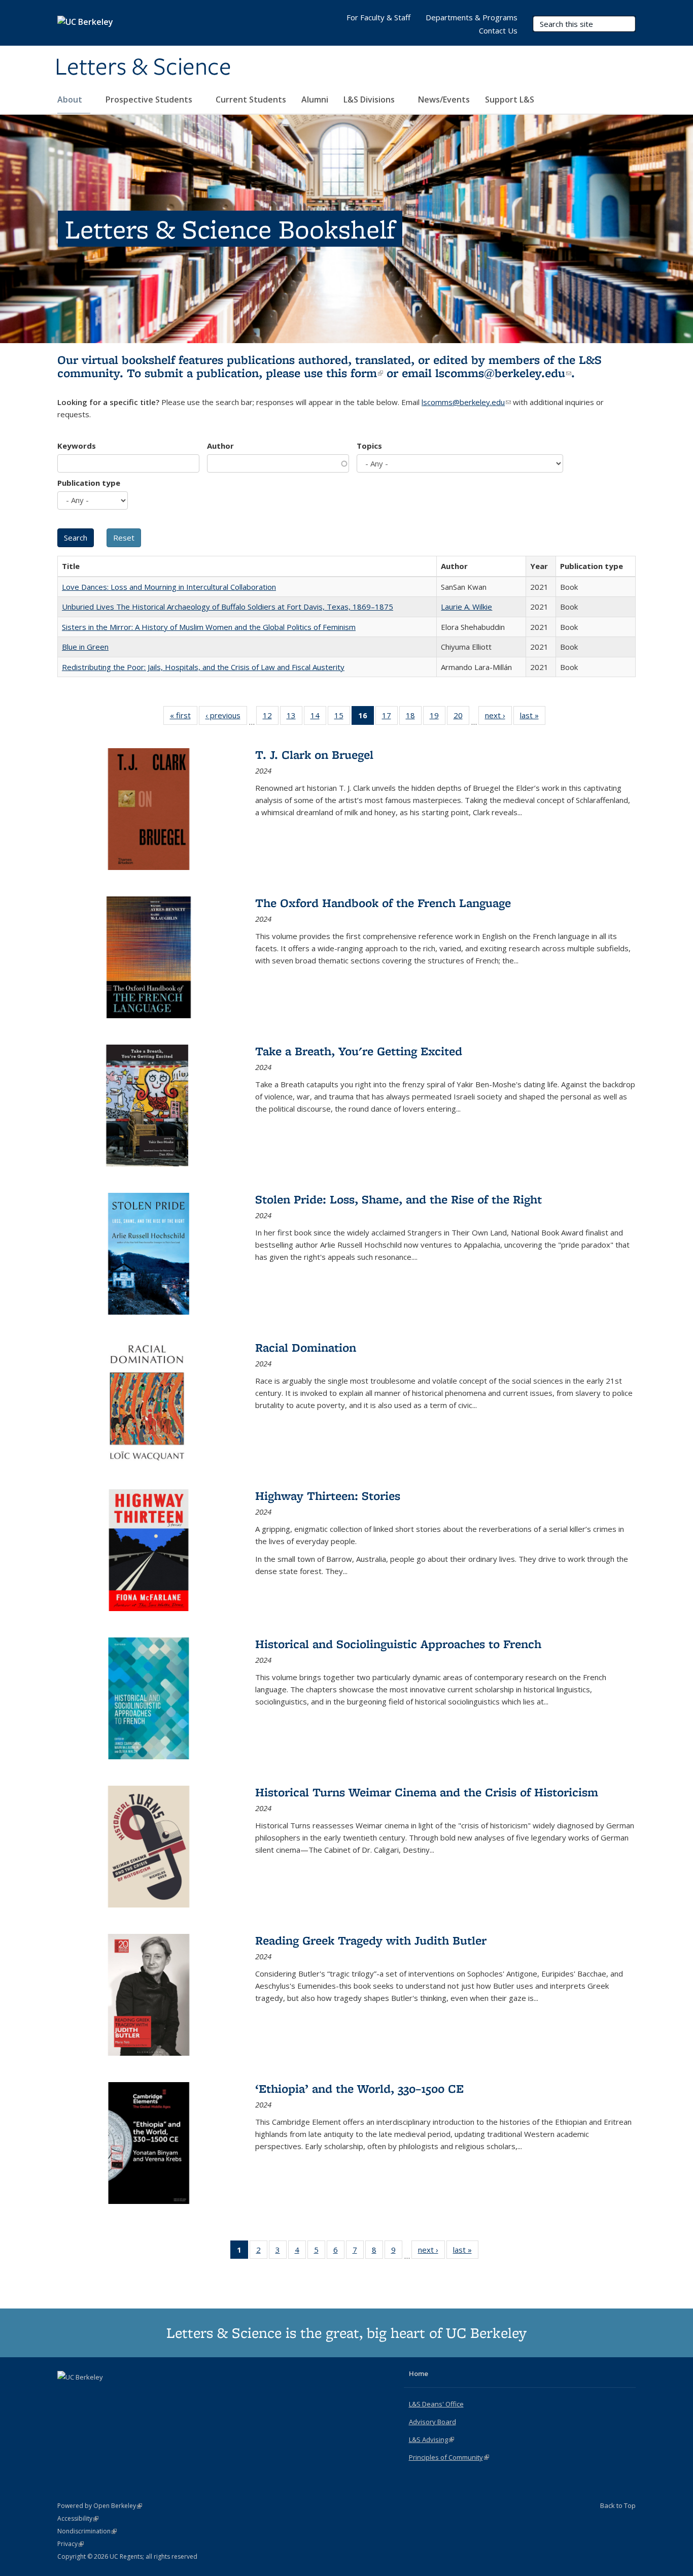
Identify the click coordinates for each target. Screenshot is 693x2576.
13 (294, 717)
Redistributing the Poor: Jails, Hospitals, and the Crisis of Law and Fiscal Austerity (203, 667)
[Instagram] (106, 2394)
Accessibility (78, 2518)
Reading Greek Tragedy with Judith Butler (371, 1940)
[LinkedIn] (86, 2394)
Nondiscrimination (87, 2531)
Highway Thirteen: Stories (328, 1496)
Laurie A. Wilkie (466, 607)
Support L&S (510, 99)
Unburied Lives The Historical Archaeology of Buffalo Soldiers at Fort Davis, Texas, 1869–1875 (228, 607)
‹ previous (226, 717)
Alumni (315, 99)
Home (419, 2373)
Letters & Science (143, 68)
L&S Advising (431, 2439)
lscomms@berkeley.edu (503, 373)
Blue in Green (85, 647)
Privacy (71, 2544)
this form (355, 373)
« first (184, 717)
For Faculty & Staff (378, 17)
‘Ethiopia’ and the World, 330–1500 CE (359, 2088)
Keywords (77, 446)
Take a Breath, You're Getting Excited (359, 1051)
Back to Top (618, 2505)
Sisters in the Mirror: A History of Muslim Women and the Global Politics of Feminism (209, 627)
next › (498, 717)
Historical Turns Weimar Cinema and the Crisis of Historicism (427, 1792)
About (71, 99)
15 (342, 717)
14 (318, 717)
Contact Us (498, 30)
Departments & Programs (472, 17)
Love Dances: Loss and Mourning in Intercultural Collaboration (169, 587)
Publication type (89, 483)
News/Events (444, 99)
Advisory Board (432, 2422)
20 (461, 717)
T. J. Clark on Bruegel (314, 755)
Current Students (251, 99)
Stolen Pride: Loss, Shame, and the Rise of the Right (399, 1199)
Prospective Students (150, 99)
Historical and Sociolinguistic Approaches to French (398, 1644)
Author (220, 446)
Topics (369, 446)
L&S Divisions (370, 99)
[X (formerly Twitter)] (66, 2394)
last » (533, 717)
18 (414, 717)
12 (271, 717)
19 (438, 717)
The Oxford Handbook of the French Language (383, 903)
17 (390, 717)
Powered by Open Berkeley (100, 2506)
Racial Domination (306, 1347)
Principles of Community (449, 2457)
